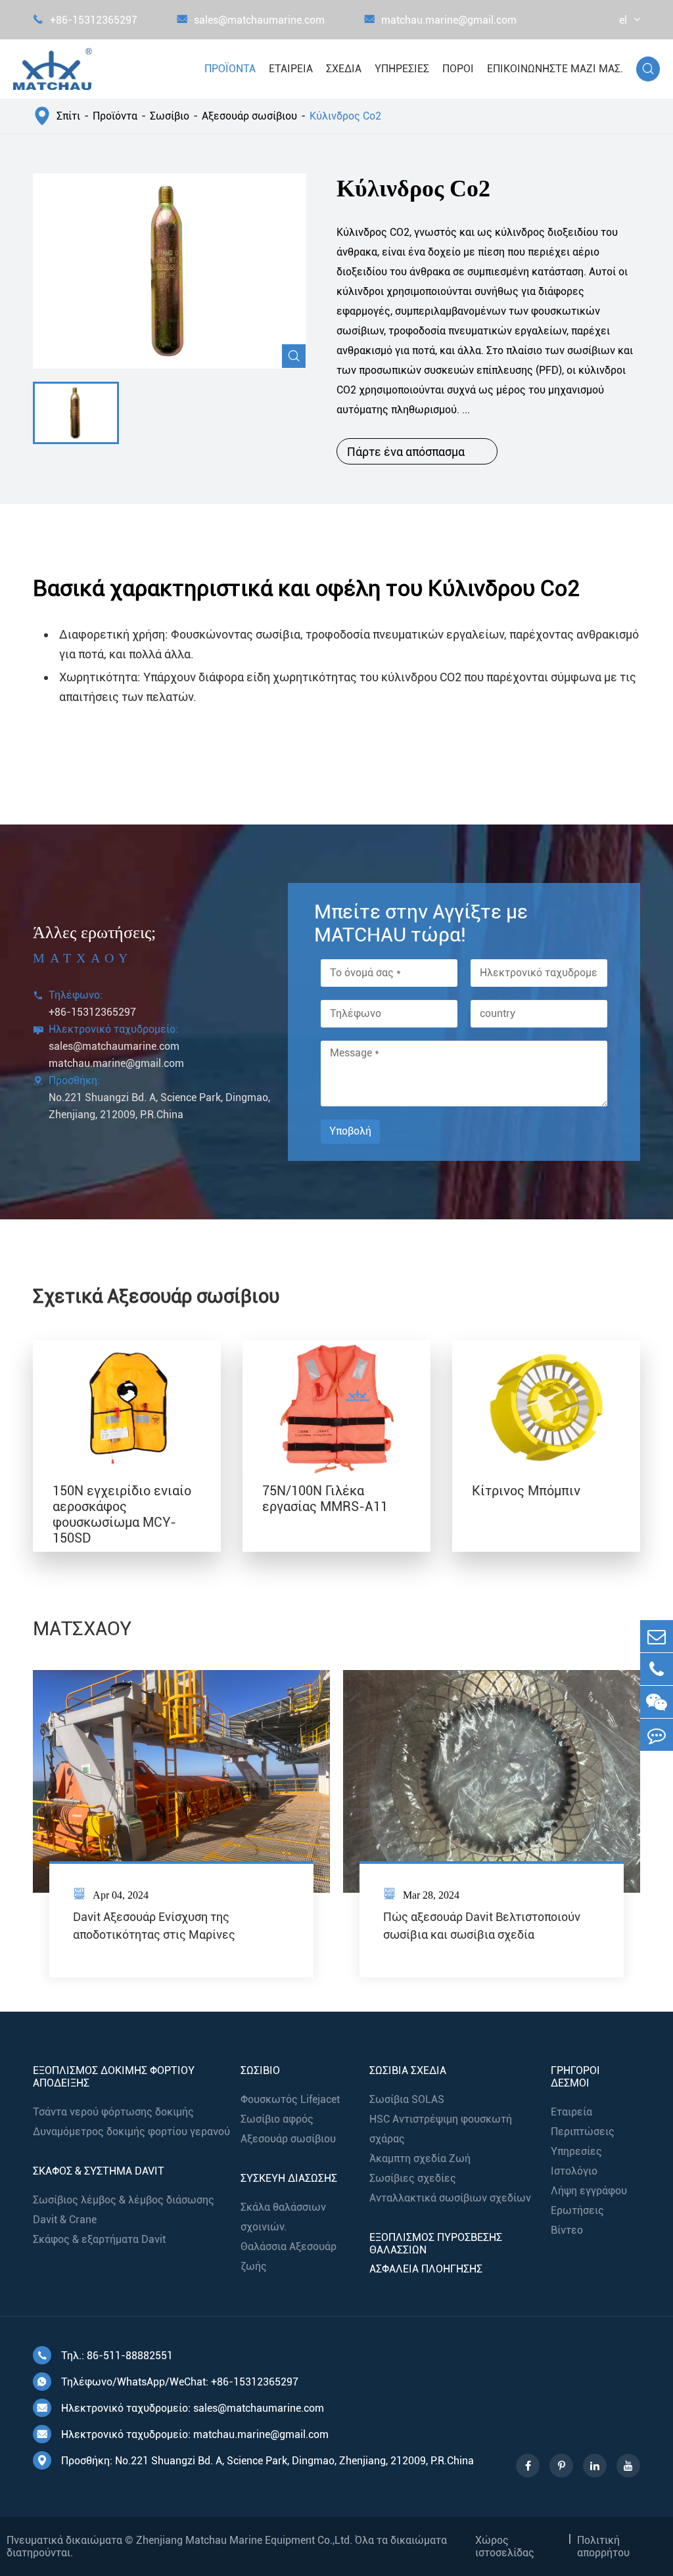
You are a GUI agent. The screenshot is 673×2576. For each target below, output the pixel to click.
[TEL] (657, 1669)
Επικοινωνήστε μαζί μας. (555, 69)
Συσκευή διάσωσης (289, 2178)
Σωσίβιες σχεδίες (413, 2178)
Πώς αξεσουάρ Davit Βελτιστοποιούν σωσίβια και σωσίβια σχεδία (482, 1926)
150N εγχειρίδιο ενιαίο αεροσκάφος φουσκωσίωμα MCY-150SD (122, 1514)
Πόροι (458, 69)
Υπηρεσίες (402, 69)
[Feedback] (657, 1735)
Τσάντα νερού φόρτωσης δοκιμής (113, 2112)
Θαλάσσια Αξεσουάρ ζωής (289, 2256)
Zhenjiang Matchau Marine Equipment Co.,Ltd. (244, 2540)
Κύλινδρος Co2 (345, 116)
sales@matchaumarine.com (251, 20)
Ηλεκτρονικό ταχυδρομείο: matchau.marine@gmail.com (183, 2434)
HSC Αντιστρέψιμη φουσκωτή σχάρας (441, 2129)
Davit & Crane (65, 2220)
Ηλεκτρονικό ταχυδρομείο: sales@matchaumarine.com (180, 2408)
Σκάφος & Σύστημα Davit (99, 2171)
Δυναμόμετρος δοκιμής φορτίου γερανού (131, 2132)
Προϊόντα (230, 69)
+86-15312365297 (85, 20)
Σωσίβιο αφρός (277, 2119)
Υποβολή (350, 1131)
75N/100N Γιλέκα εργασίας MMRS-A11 (325, 1499)
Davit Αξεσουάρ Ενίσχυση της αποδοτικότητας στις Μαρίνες (154, 1926)
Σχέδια (344, 69)
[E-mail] (657, 1636)
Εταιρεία (291, 69)
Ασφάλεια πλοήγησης (426, 2269)
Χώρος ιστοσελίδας (505, 2546)
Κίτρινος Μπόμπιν (526, 1491)
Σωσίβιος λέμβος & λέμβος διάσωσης (124, 2200)
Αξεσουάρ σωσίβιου (249, 116)
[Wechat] (657, 1702)
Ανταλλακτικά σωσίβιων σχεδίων (450, 2198)
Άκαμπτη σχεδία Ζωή (420, 2158)
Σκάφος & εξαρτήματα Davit (99, 2239)
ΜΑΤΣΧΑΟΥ (82, 1629)
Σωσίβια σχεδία (408, 2070)
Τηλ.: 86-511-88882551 (105, 2356)
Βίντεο (567, 2230)
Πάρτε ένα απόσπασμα (417, 451)
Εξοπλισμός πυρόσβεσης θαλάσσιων (436, 2244)
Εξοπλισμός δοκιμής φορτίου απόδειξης (114, 2077)
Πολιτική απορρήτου (603, 2546)
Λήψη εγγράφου (589, 2191)
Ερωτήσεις (577, 2210)
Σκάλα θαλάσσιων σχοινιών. (283, 2217)
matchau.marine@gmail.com (440, 20)
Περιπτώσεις (583, 2132)
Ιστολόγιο (574, 2171)
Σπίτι (68, 116)
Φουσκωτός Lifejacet (290, 2099)
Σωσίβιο (170, 116)
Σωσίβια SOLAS (407, 2099)
